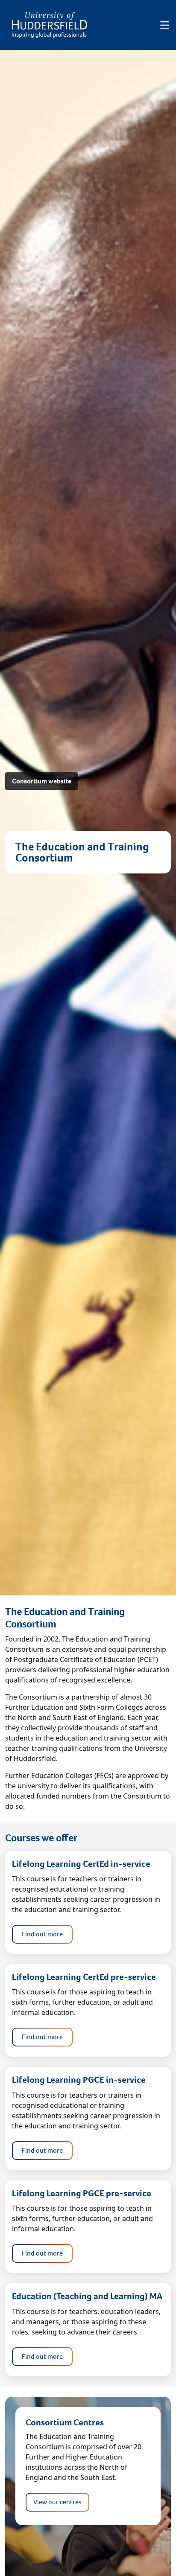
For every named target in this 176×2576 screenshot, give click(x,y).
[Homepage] (50, 25)
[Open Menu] (165, 25)
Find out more (42, 1934)
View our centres (57, 2502)
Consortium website (42, 781)
